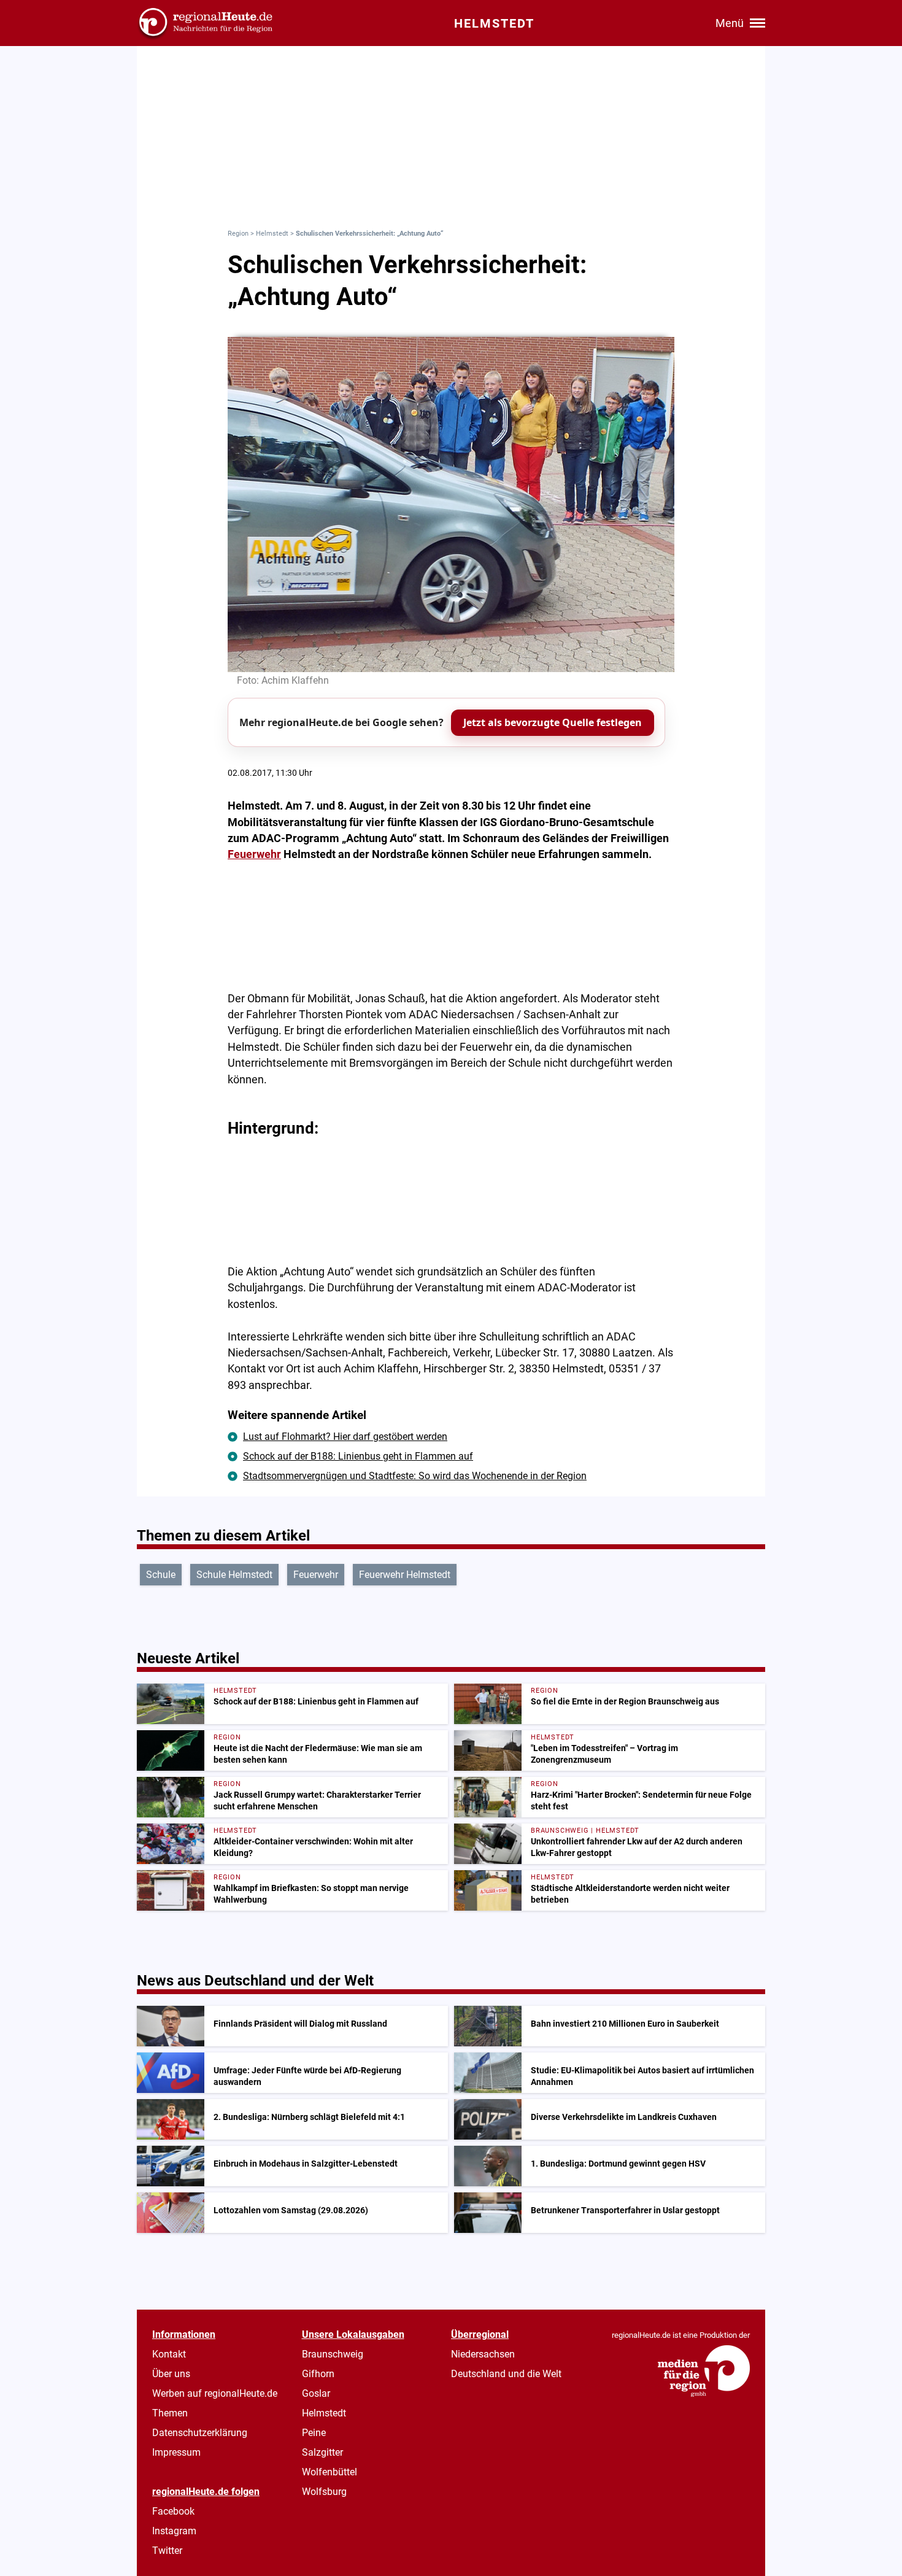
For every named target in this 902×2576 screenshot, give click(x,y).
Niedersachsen (483, 2354)
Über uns (171, 2374)
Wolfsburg (324, 2492)
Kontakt (169, 2354)
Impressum (176, 2452)
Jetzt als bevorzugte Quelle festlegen (553, 722)
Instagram (174, 2531)
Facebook (173, 2511)
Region (238, 234)
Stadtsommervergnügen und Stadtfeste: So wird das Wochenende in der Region (415, 1476)
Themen (170, 2413)
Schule (161, 1575)
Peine (314, 2433)
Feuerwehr (254, 854)
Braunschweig (333, 2354)
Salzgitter (322, 2452)
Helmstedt (272, 234)
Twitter (167, 2551)
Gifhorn (318, 2374)
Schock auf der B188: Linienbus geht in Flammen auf (358, 1456)
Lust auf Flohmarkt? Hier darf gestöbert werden (345, 1437)
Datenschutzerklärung (200, 2433)
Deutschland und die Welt (506, 2374)
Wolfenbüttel (330, 2472)
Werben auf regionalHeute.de (215, 2393)
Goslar (316, 2393)
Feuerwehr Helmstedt (405, 1575)
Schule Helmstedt (234, 1575)
